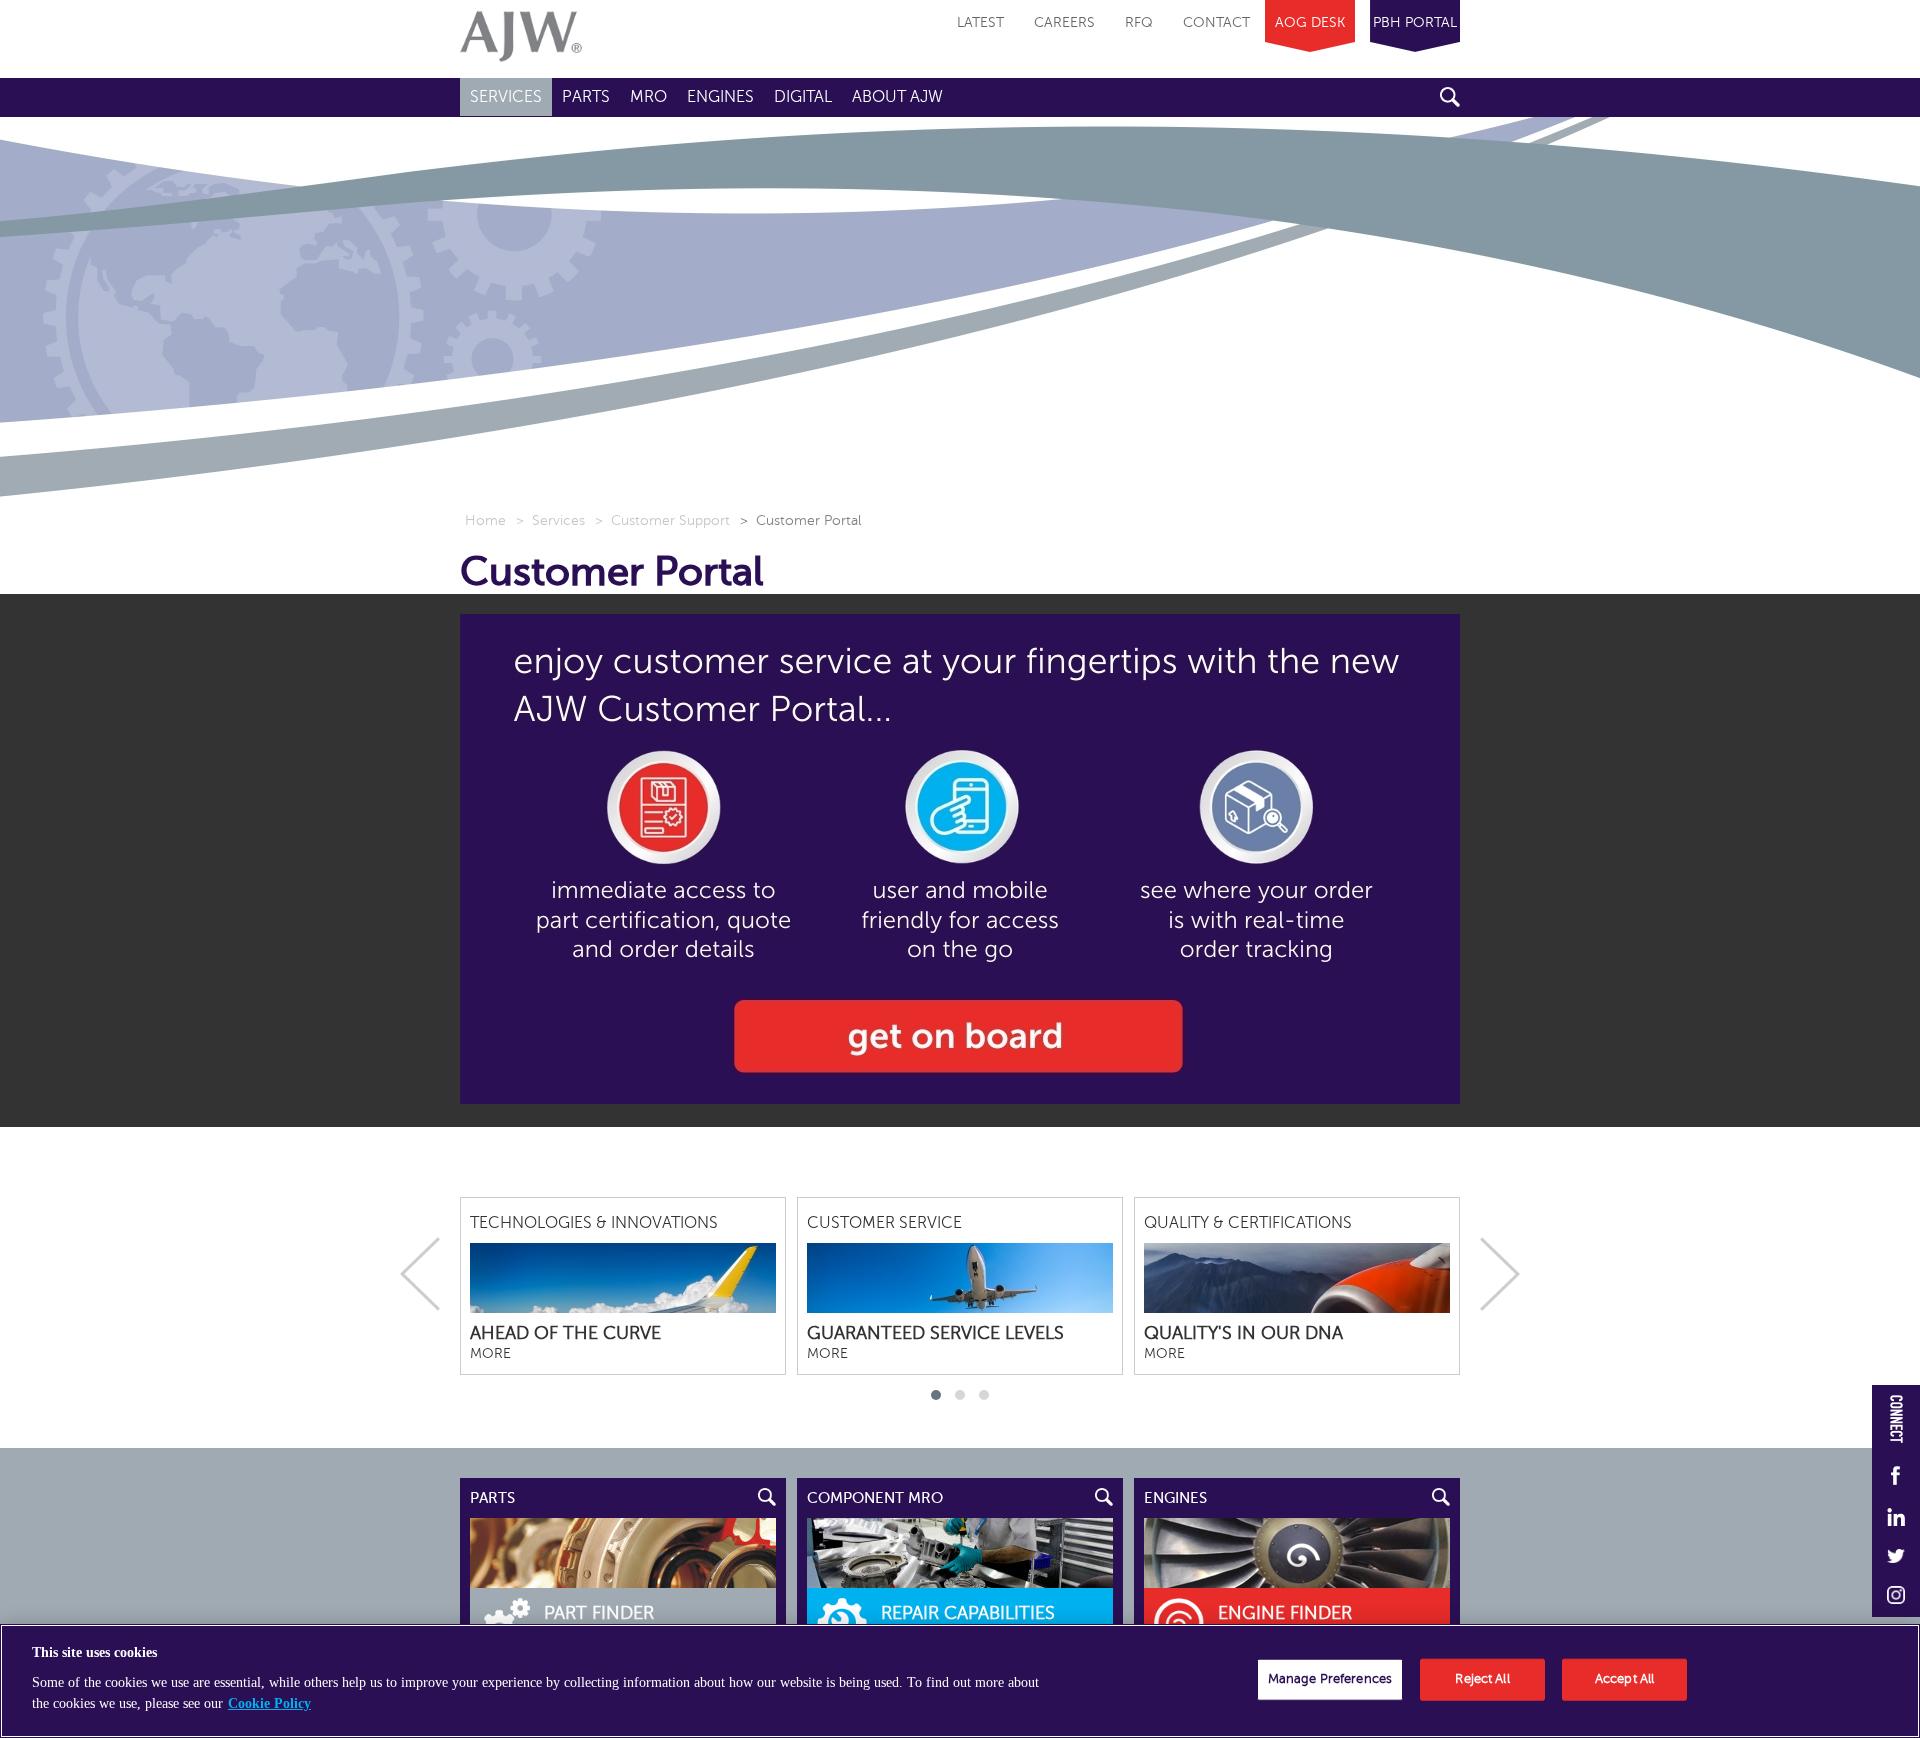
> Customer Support (662, 520)
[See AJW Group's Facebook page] (1896, 1477)
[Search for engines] (1297, 1553)
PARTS (492, 1498)
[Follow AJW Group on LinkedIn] (1896, 1518)
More (490, 1353)
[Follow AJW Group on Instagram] (1896, 1596)
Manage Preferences (1330, 1679)
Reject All (1482, 1679)
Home (485, 520)
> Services (550, 520)
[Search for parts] (623, 1553)
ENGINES (1175, 1498)
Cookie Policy (269, 1703)
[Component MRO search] (960, 1553)
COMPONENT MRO (875, 1498)
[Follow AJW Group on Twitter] (1896, 1557)
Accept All (1624, 1679)
